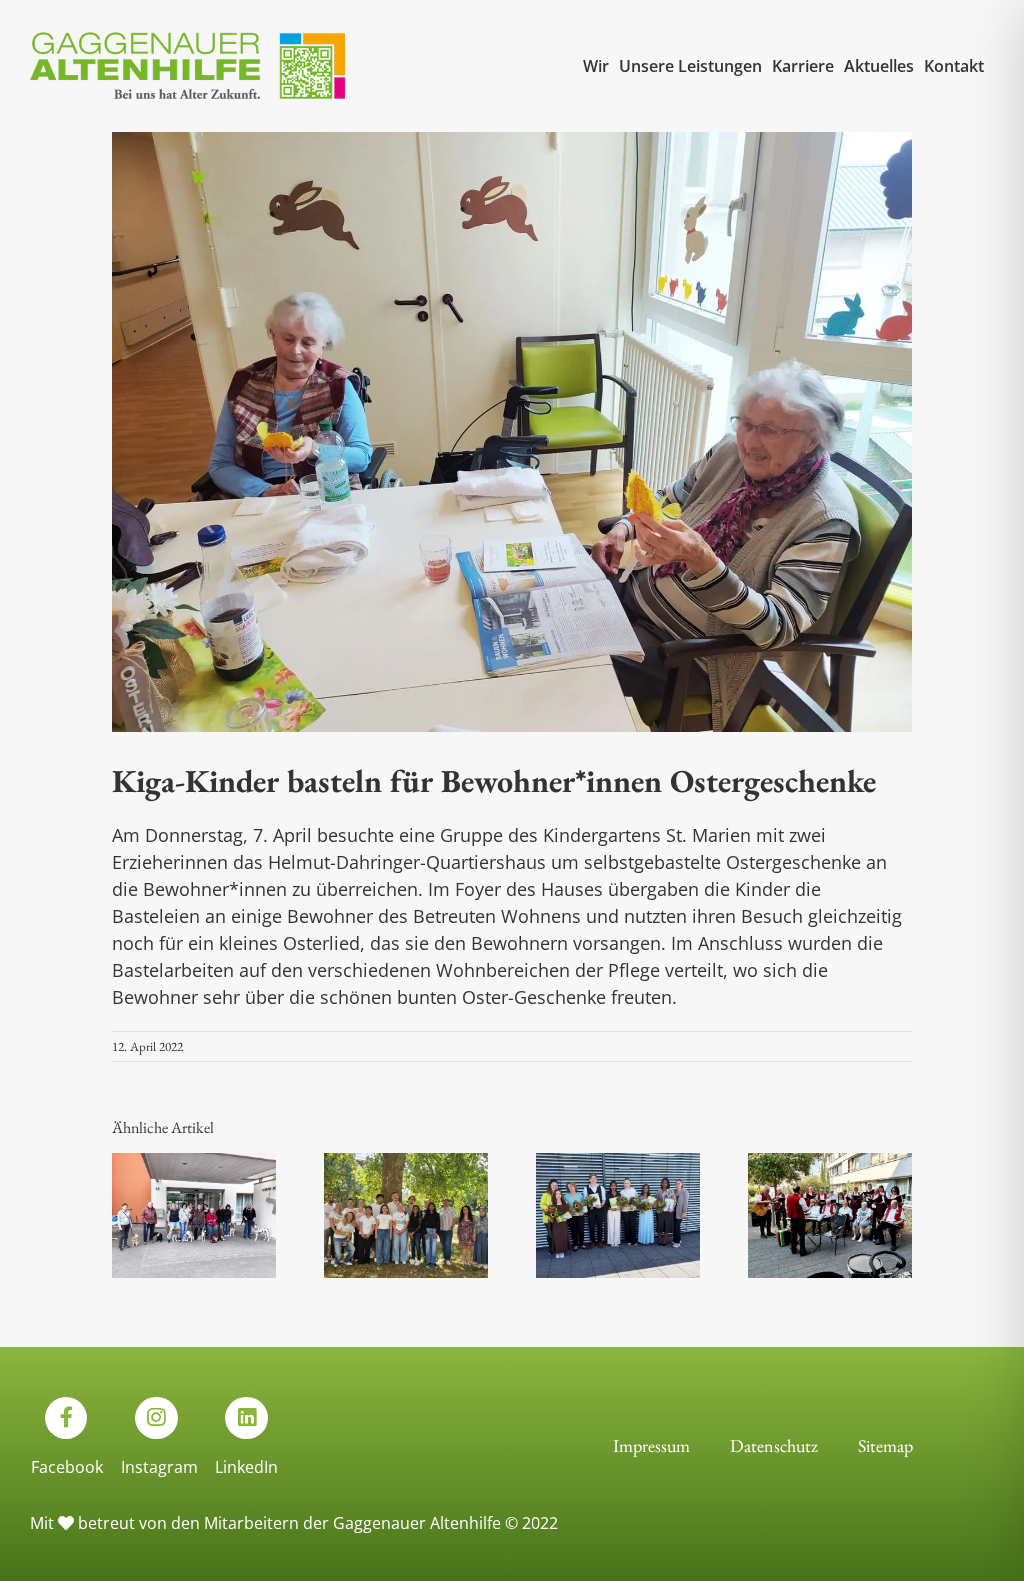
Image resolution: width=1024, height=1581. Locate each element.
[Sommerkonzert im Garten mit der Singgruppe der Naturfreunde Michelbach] (830, 1164)
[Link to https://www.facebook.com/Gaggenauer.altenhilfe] (66, 1418)
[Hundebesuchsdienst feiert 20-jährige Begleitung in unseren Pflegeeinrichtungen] (194, 1164)
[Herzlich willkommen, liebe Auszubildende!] (406, 1164)
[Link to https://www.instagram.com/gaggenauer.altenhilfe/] (156, 1418)
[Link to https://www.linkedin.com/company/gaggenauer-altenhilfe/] (246, 1418)
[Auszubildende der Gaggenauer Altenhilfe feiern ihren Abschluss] (618, 1164)
